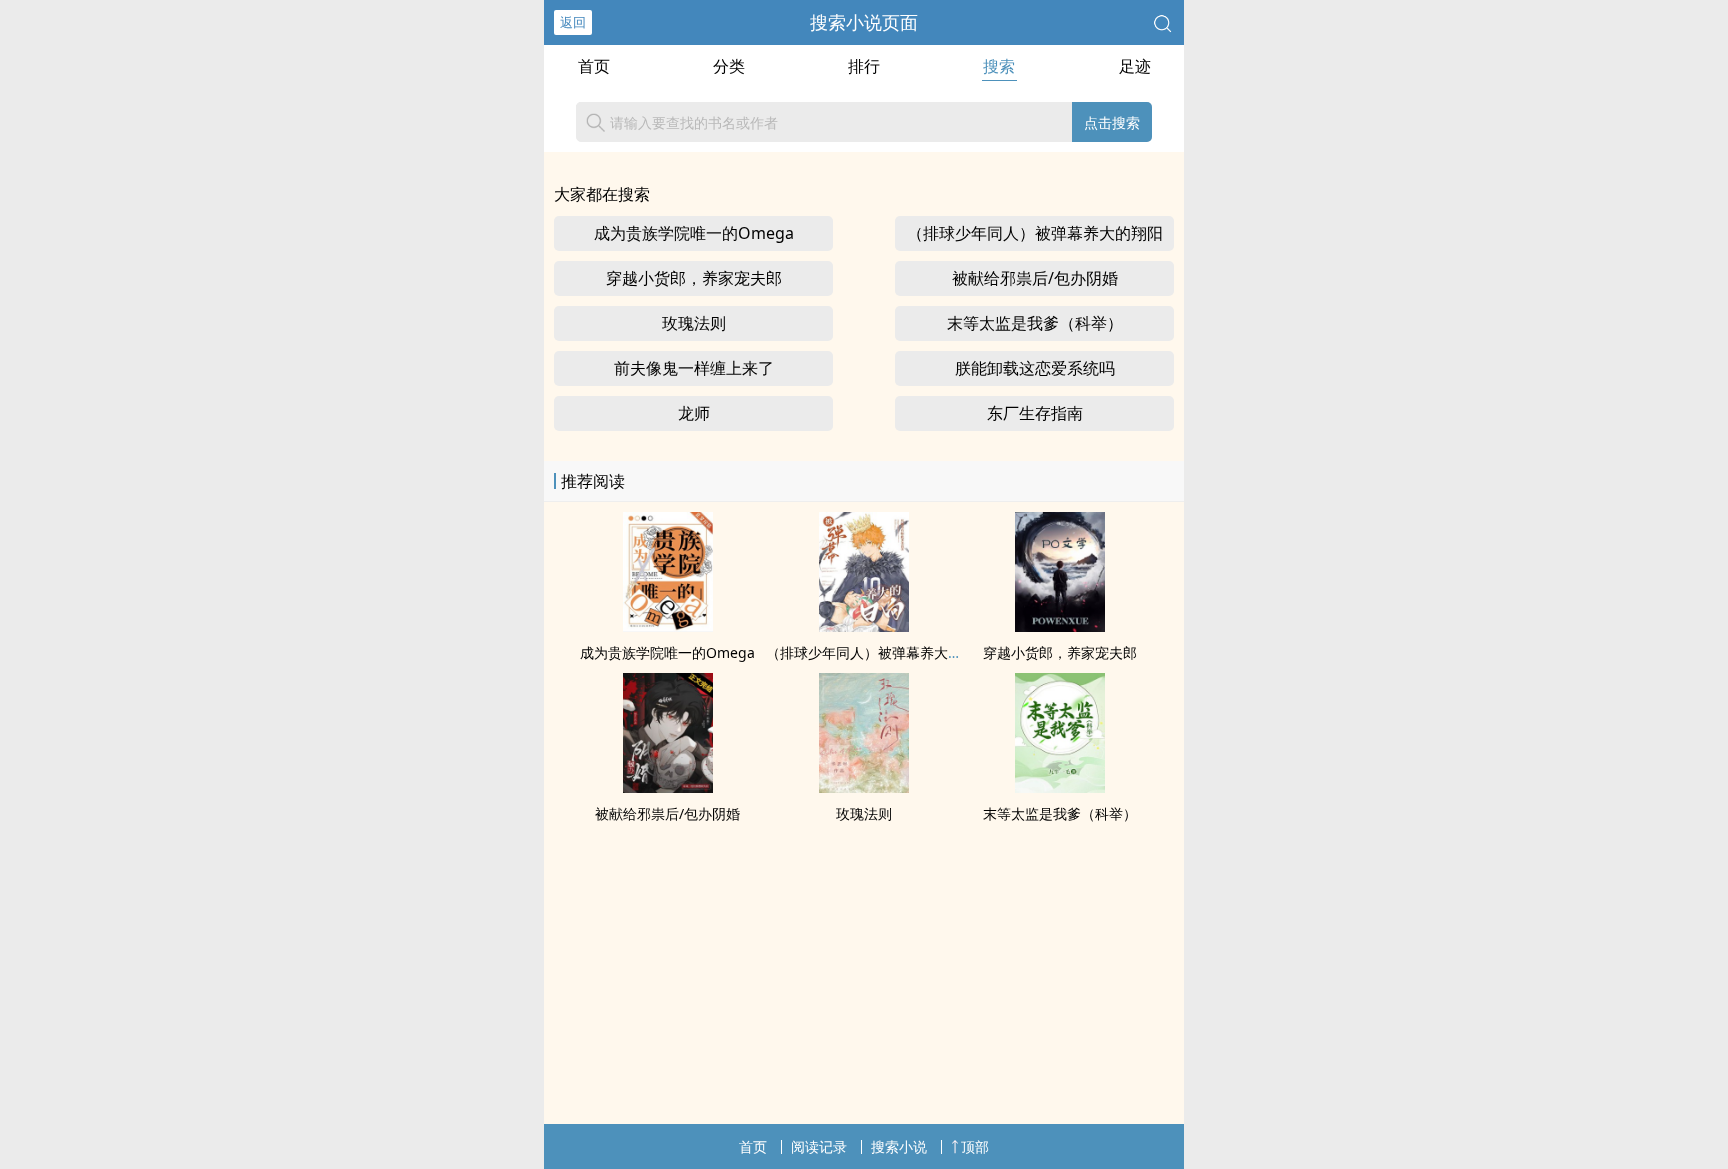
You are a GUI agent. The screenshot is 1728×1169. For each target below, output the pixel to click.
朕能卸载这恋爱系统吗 (1035, 368)
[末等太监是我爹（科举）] (1060, 787)
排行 (864, 66)
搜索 (999, 66)
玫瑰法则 (694, 323)
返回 (573, 22)
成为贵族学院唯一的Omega (694, 233)
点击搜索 (1112, 123)
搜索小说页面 (864, 22)
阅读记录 (819, 1146)
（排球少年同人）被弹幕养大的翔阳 (1035, 233)
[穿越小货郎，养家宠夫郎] (1060, 626)
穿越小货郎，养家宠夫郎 (694, 278)
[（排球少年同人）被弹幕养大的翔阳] (864, 626)
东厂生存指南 (1035, 413)
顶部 (975, 1146)
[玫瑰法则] (864, 787)
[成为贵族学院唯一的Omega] (668, 626)
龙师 (694, 413)
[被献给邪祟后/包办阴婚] (668, 787)
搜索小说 (899, 1146)
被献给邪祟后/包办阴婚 (1035, 278)
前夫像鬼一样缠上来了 (694, 368)
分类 (729, 66)
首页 (594, 66)
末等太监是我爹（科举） (1035, 323)
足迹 (1135, 66)
